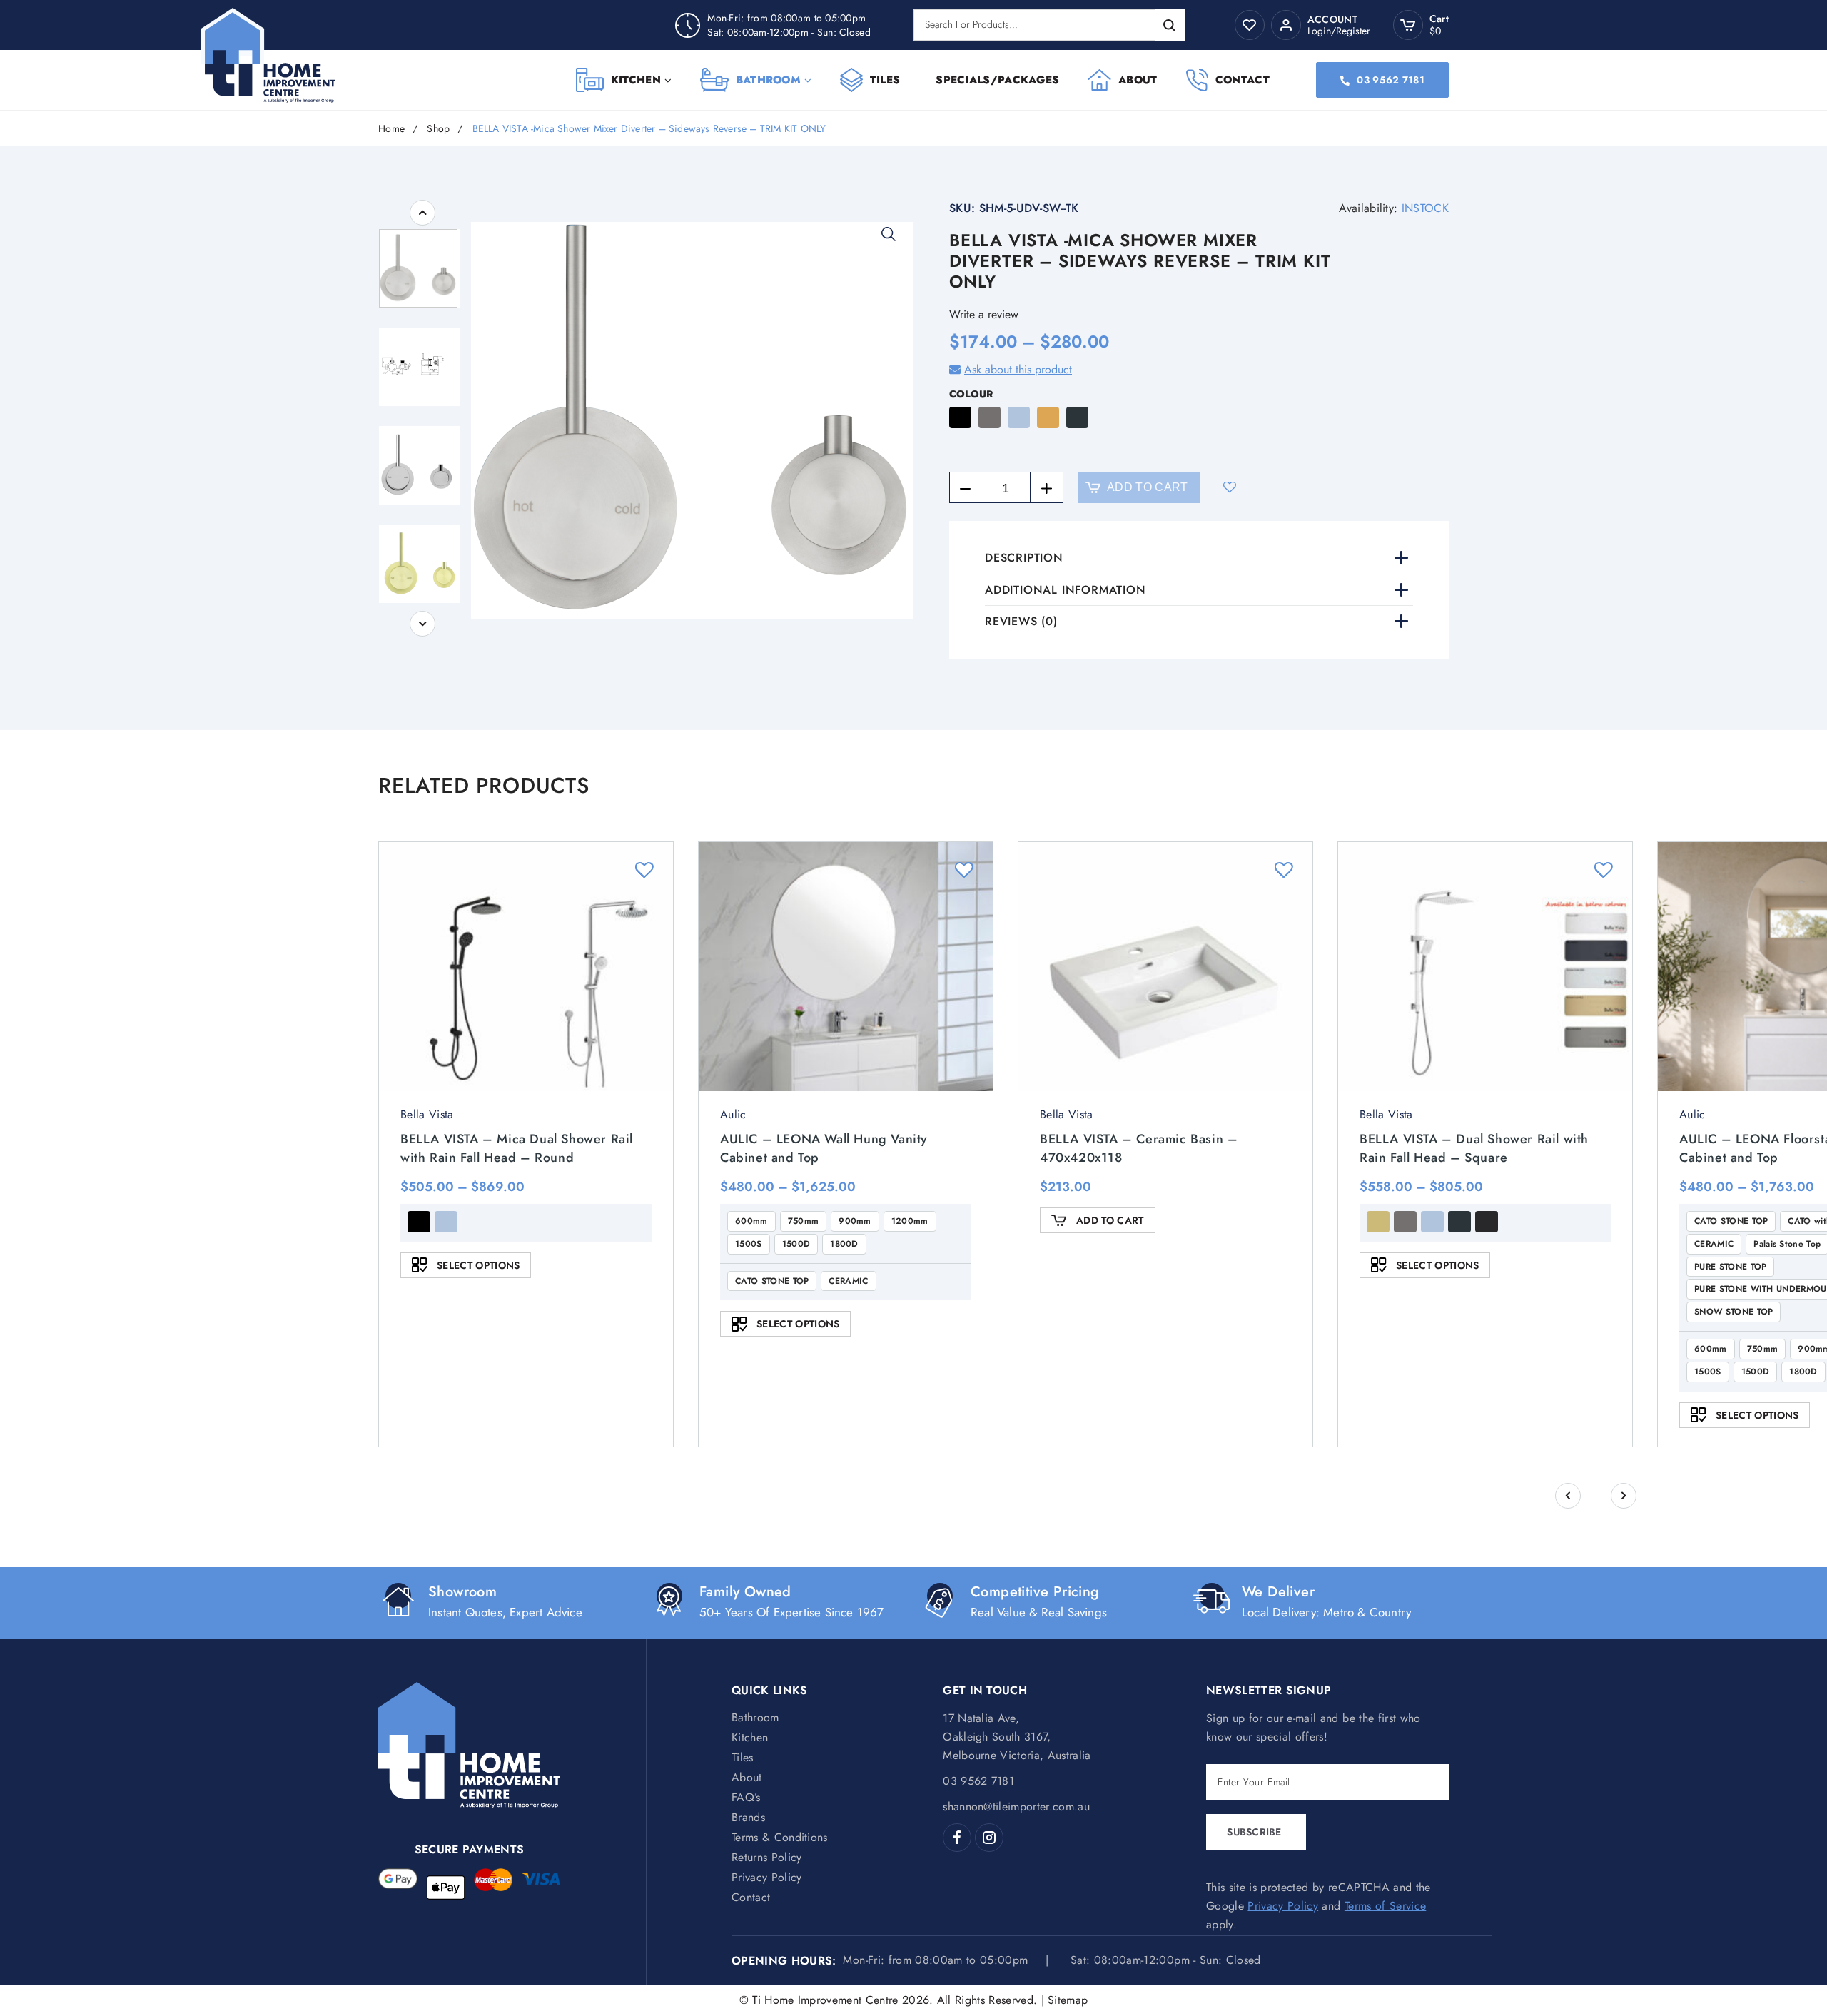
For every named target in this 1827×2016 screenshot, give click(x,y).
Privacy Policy (766, 1877)
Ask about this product (1018, 369)
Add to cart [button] (1110, 1220)
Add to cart (1148, 487)
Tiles (885, 80)
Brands (748, 1817)
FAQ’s (746, 1797)
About (1138, 80)
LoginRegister (1339, 31)
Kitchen (636, 80)
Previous (422, 213)
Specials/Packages (997, 80)
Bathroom (768, 80)
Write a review (984, 314)
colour (971, 394)
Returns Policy (766, 1857)
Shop (438, 129)
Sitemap (1068, 2000)
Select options (478, 1265)
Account (1332, 20)
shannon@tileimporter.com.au (1016, 1807)
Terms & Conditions (780, 1837)
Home (391, 129)
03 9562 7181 (1390, 80)
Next (422, 624)
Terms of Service (1385, 1906)
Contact (1243, 80)
